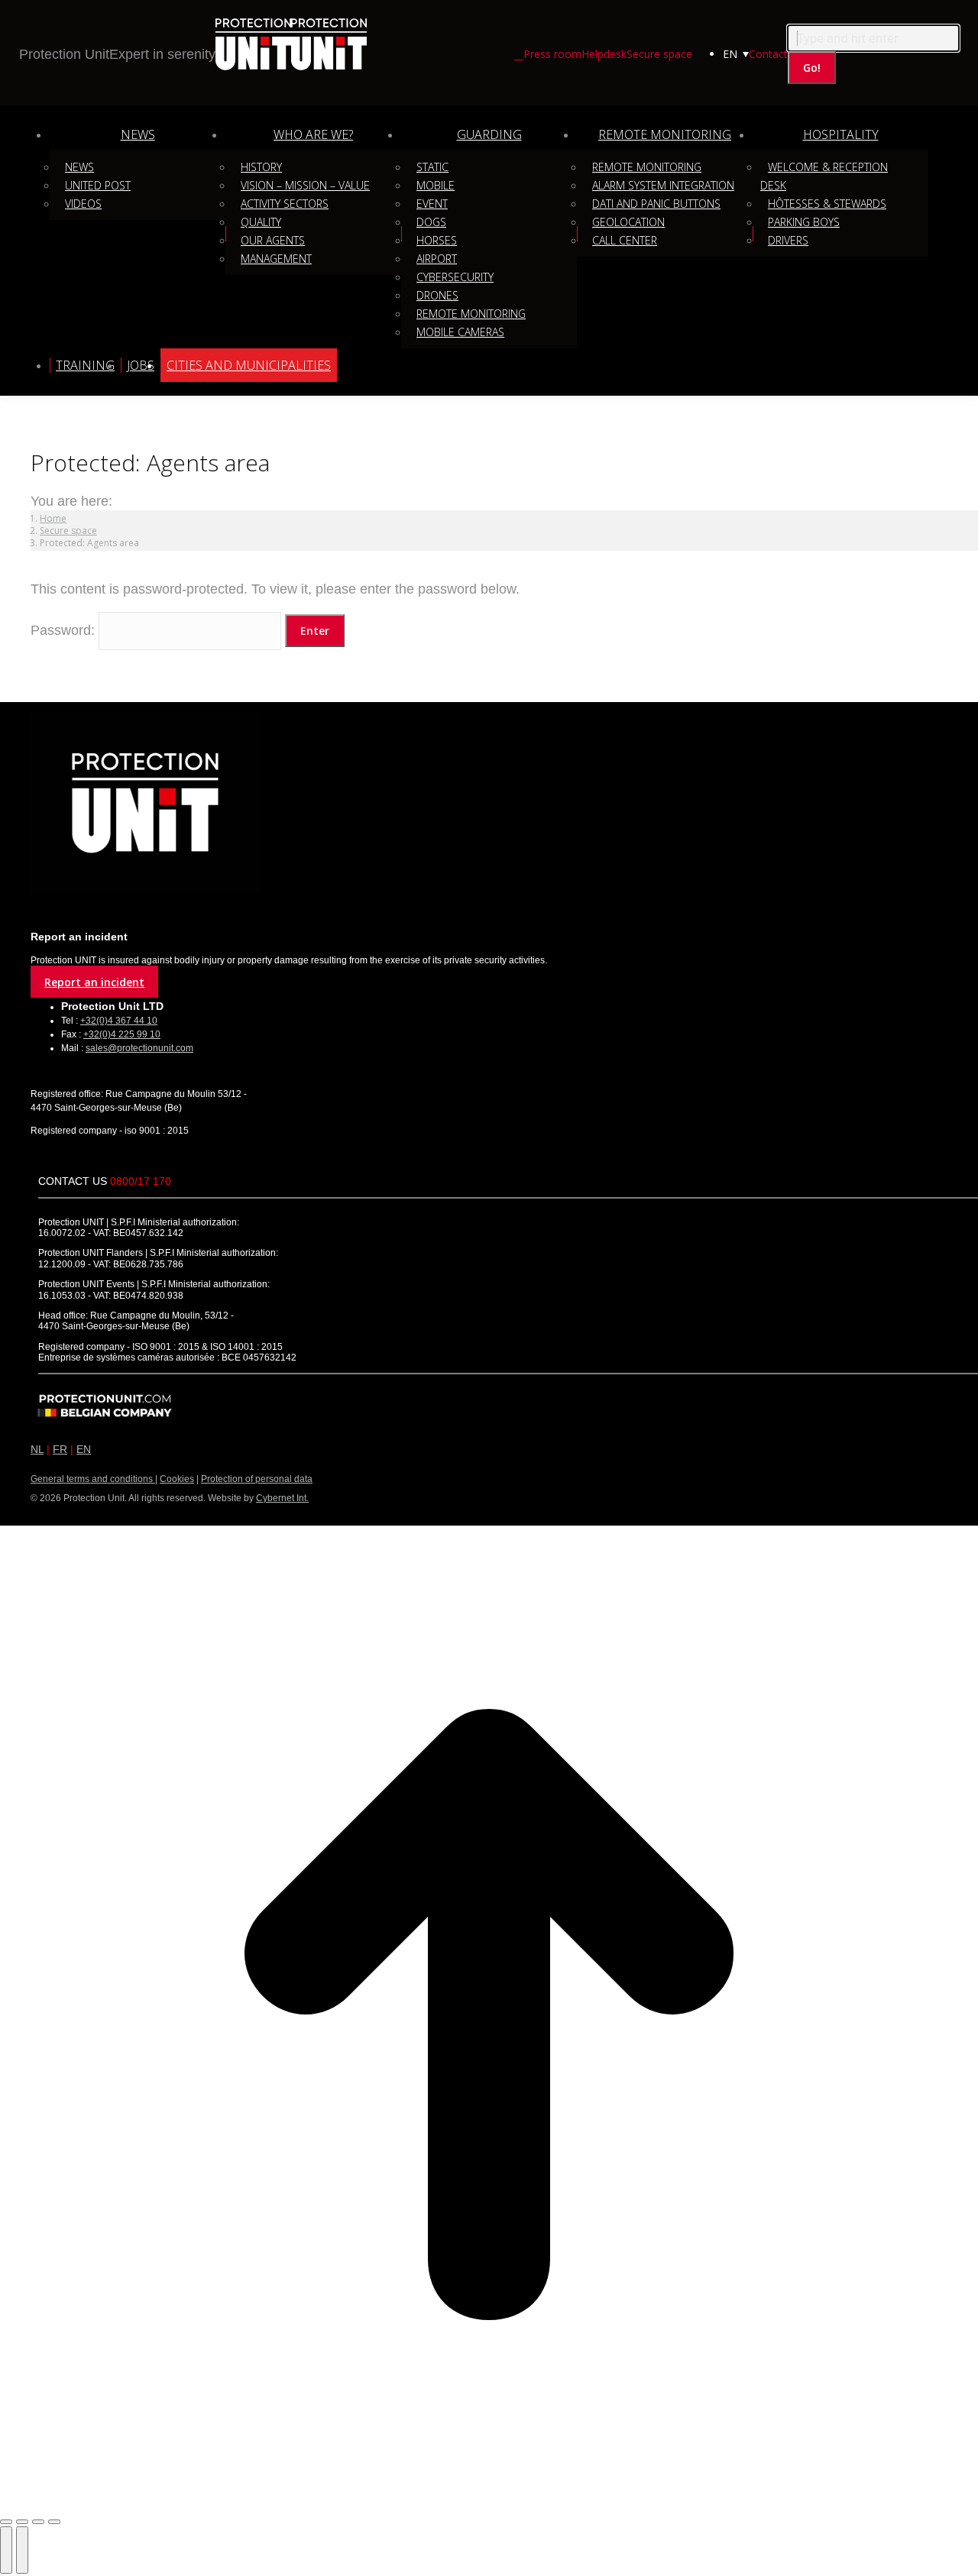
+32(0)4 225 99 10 (122, 1034)
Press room (552, 54)
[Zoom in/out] (54, 2522)
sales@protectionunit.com (139, 1048)
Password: (65, 630)
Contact (768, 54)
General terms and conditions (93, 1479)
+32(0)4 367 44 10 (119, 1021)
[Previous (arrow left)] (6, 2550)
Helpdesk (604, 54)
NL (37, 1449)
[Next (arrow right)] (22, 2550)
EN (84, 1449)
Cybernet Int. (282, 1498)
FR (60, 1449)
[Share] (22, 2522)
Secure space (659, 54)
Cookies (177, 1479)
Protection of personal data (257, 1479)
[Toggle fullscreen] (38, 2522)
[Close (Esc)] (6, 2522)
